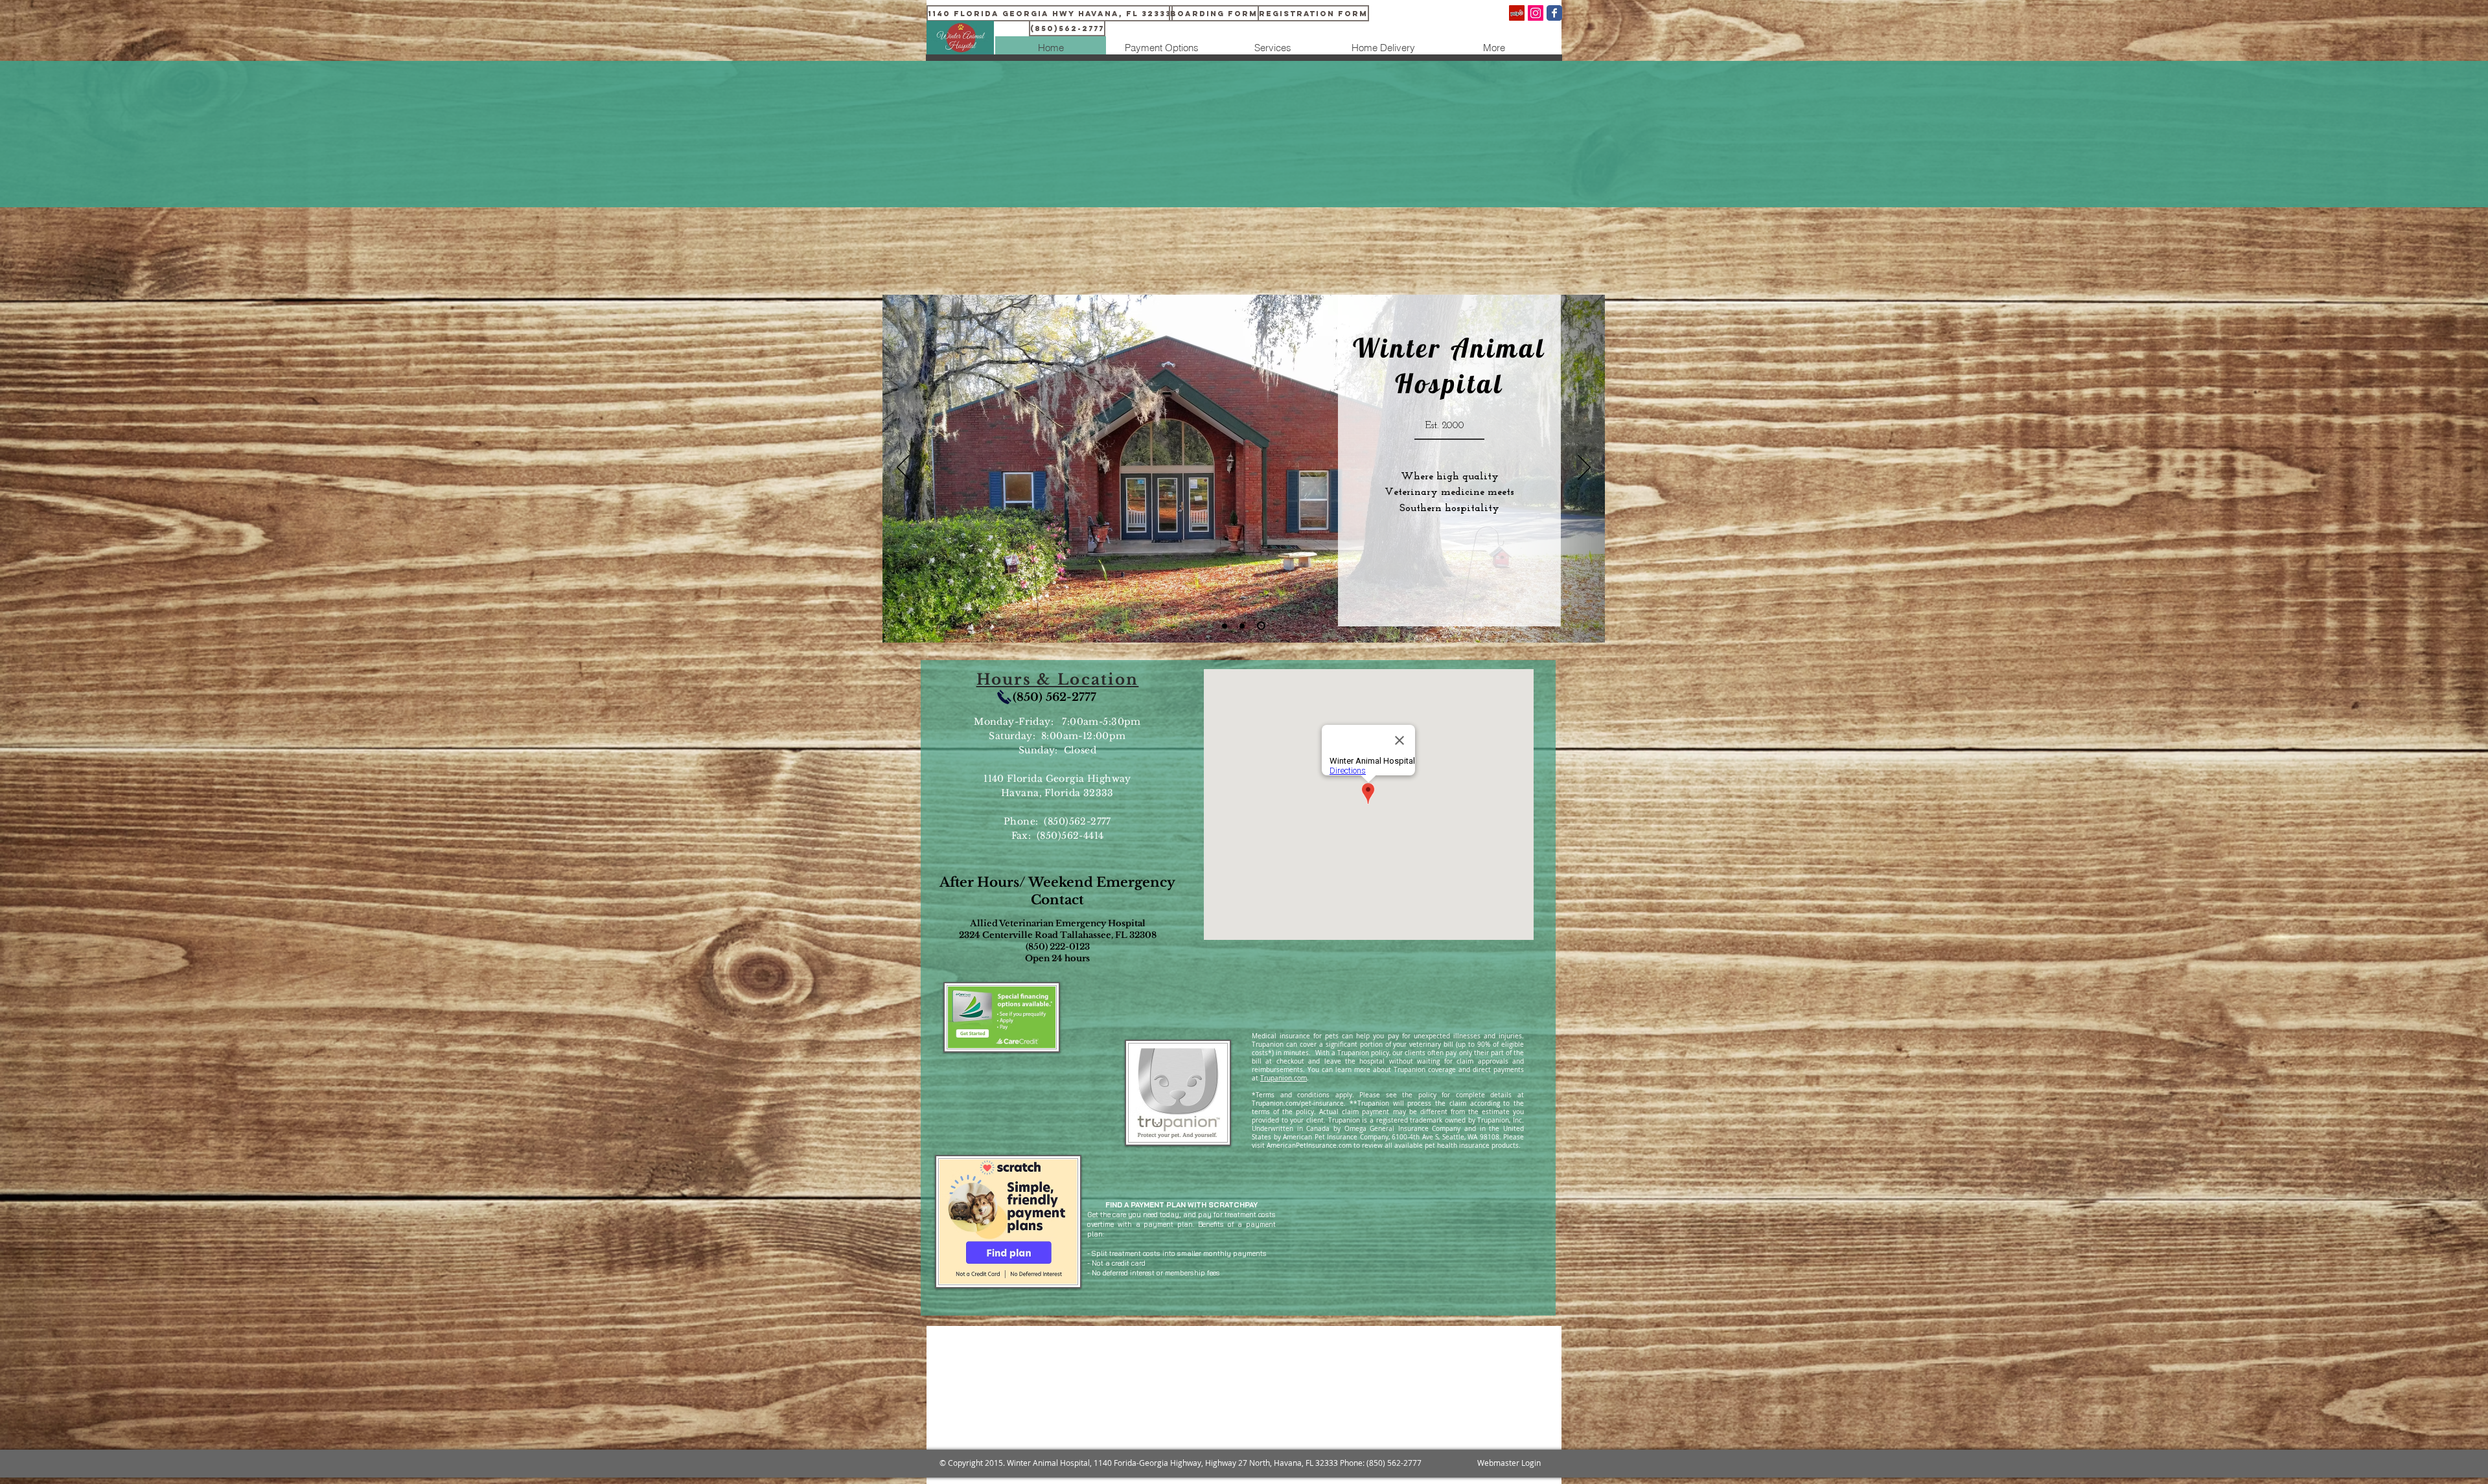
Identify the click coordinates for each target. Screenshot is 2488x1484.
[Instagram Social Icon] (1536, 13)
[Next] (1584, 468)
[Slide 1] (1226, 626)
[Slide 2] (1245, 626)
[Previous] (903, 468)
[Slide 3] (1263, 626)
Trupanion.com (1284, 1078)
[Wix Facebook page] (1554, 13)
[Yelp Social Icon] (1517, 13)
